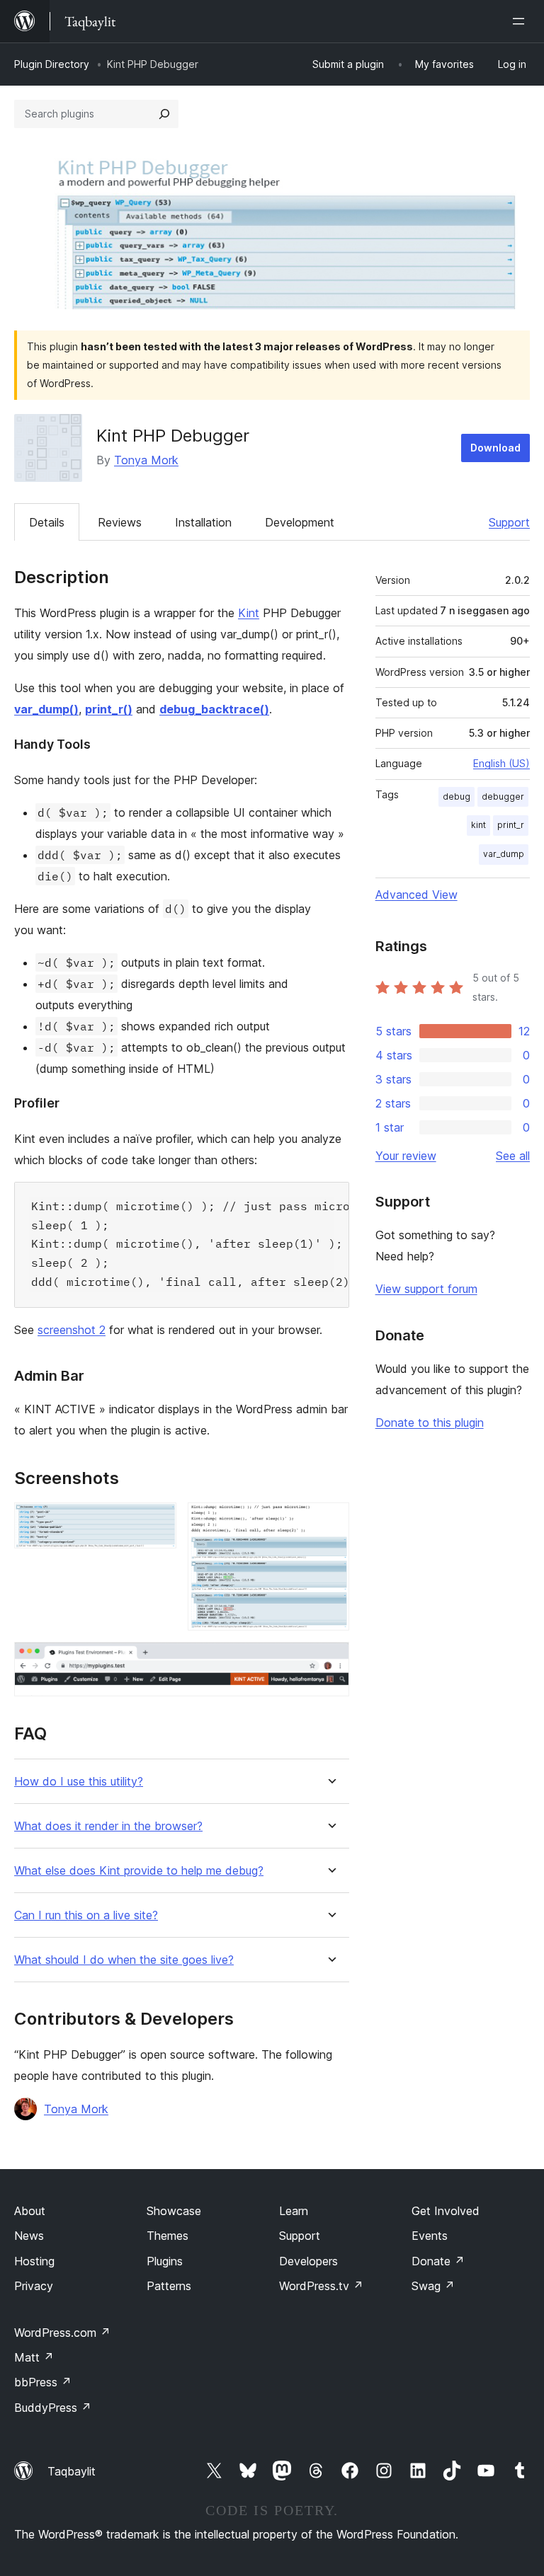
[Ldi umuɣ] (521, 21)
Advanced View (416, 895)
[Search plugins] (164, 114)
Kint (249, 613)
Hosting (34, 2261)
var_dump (504, 854)
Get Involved (446, 2211)
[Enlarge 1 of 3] (157, 1522)
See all (513, 1156)
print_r (511, 825)
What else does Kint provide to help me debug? (139, 1871)
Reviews (120, 522)
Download (495, 448)
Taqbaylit (72, 2471)
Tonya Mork (146, 460)
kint (478, 825)
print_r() (109, 709)
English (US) (501, 763)
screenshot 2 (72, 1330)
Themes (168, 2236)
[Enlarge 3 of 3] (330, 1661)
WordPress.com (62, 2333)
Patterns (169, 2286)
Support (509, 522)
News (29, 2236)
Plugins (165, 2261)
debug (457, 797)
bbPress (43, 2382)
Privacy (34, 2286)
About (30, 2211)
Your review (406, 1156)
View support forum (426, 1289)
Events (430, 2236)
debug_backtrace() (214, 709)
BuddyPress (53, 2408)
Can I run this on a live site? (86, 1915)
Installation (203, 522)
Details (47, 522)
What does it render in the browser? (108, 1826)
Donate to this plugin (430, 1422)
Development (300, 522)
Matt (34, 2357)
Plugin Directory (52, 64)
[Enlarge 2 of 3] (330, 1522)
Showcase (174, 2211)
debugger (503, 797)
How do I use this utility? (79, 1782)
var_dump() (46, 709)
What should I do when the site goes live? (124, 1960)
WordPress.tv (321, 2286)
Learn (294, 2211)
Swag (433, 2286)
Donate (438, 2261)
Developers (308, 2261)
